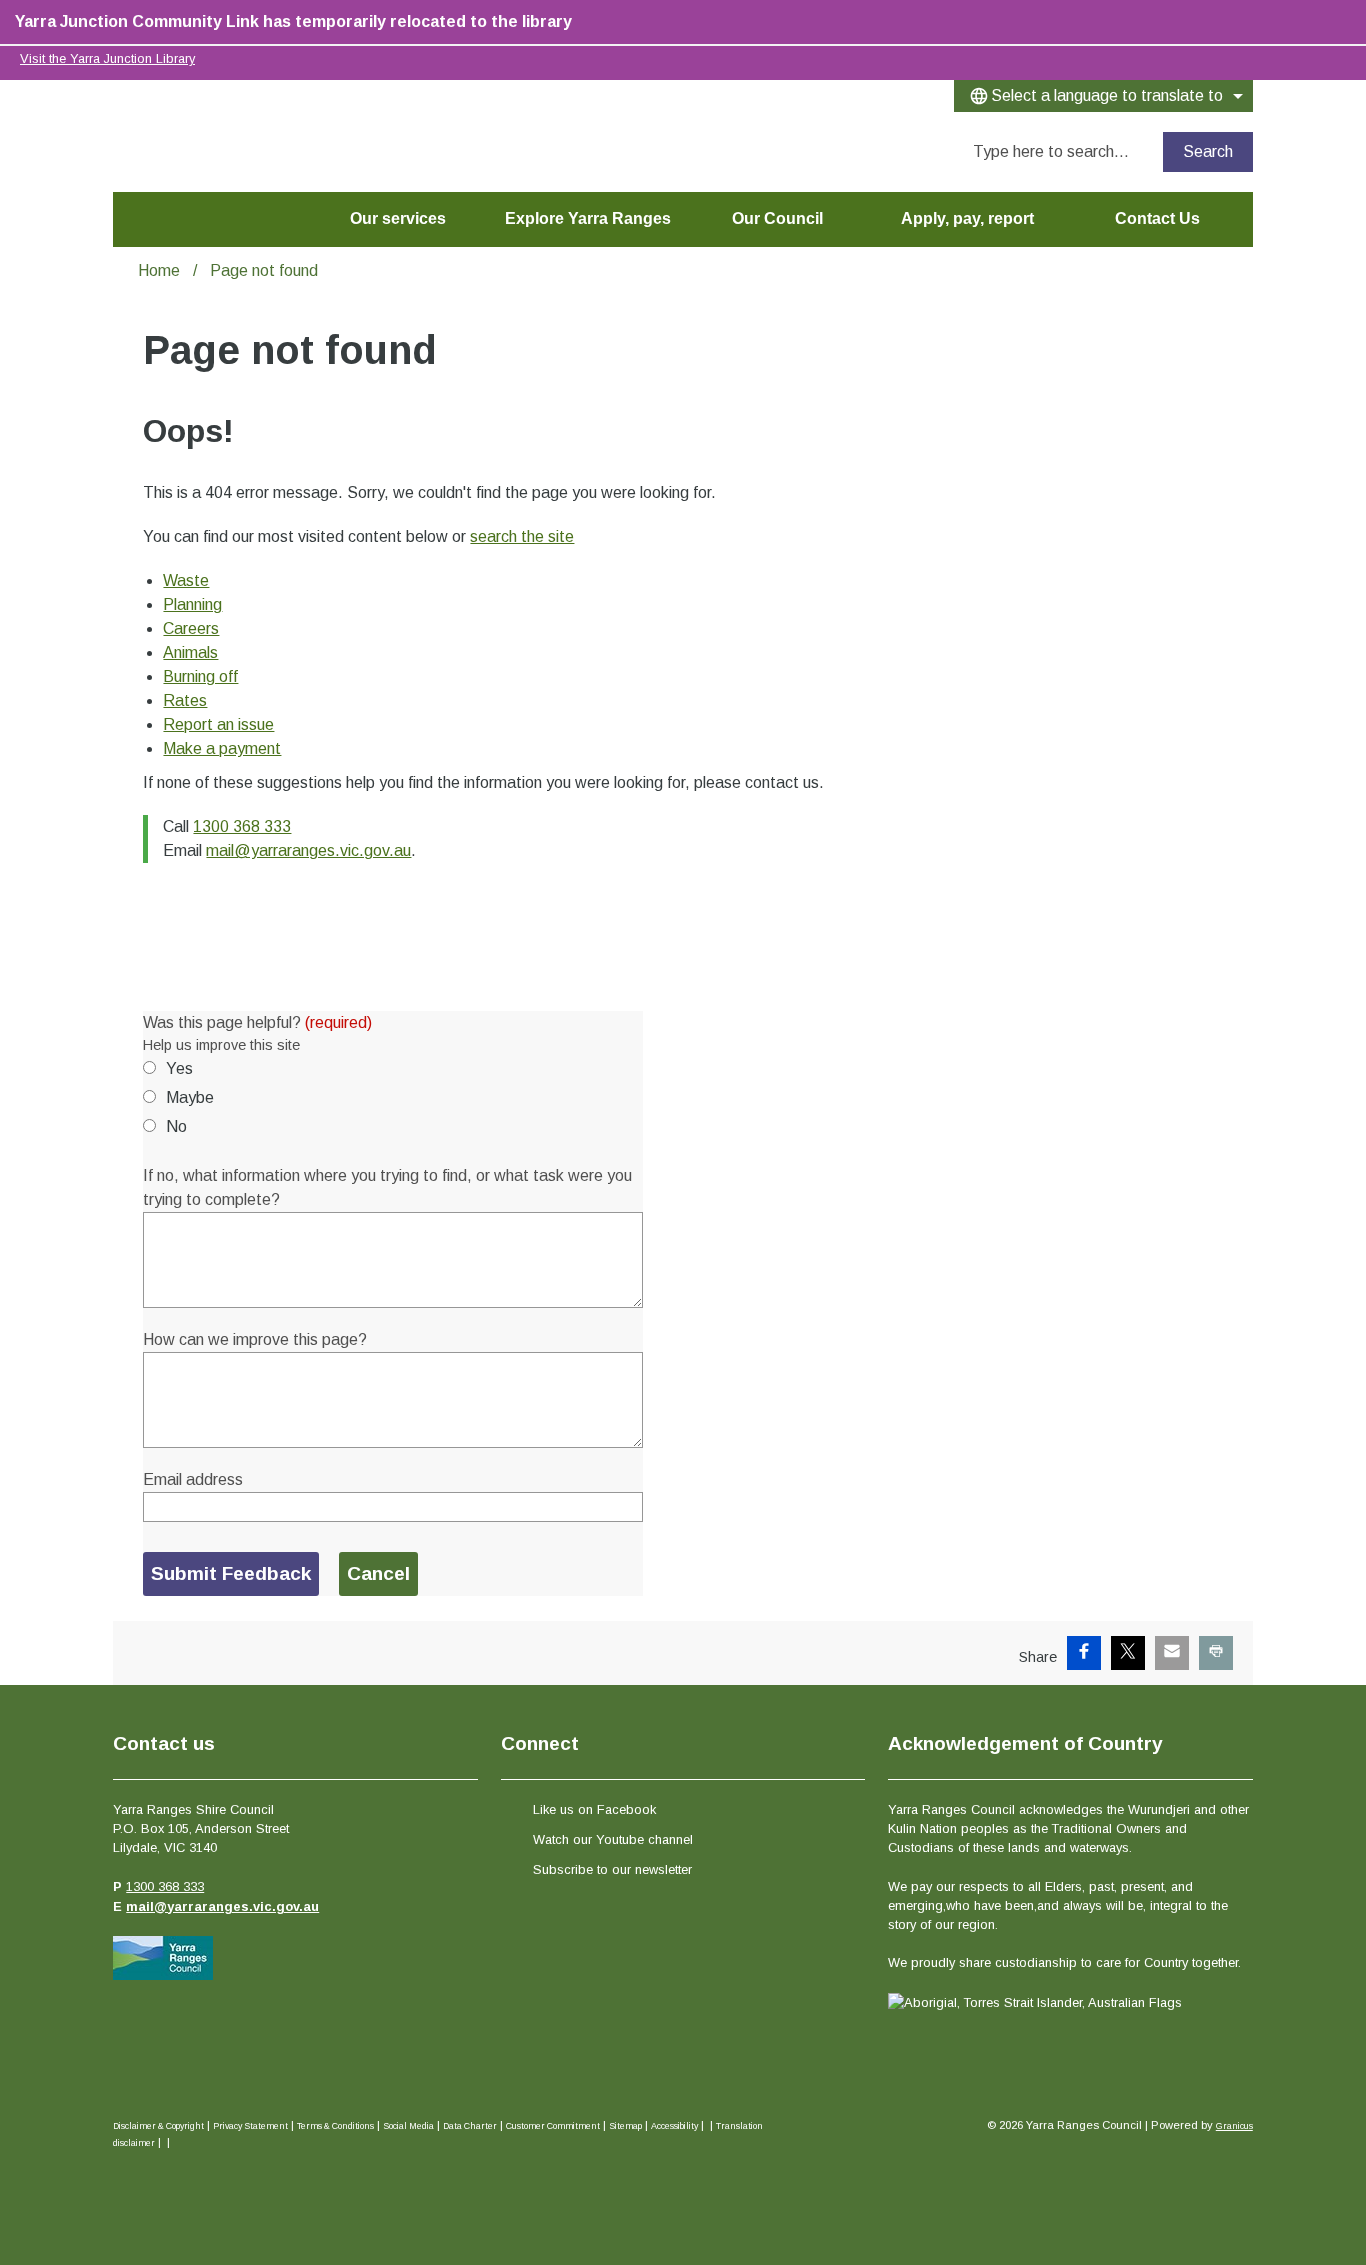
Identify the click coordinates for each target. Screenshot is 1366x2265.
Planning (192, 604)
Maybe (190, 1097)
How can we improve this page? (255, 1339)
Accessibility (674, 2126)
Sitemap (625, 2126)
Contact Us (1157, 218)
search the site (522, 536)
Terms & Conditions (335, 2126)
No (176, 1126)
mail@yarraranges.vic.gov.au (308, 850)
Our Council (777, 218)
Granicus (1234, 2126)
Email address (193, 1479)
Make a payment (222, 748)
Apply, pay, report (967, 218)
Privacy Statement (250, 2126)
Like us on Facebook (594, 1809)
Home (159, 270)
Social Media (408, 2126)
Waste (186, 580)
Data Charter (470, 2126)
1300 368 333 (242, 826)
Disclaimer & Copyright (158, 2126)
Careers (191, 628)
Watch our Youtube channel (613, 1839)
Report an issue (218, 724)
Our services (398, 218)
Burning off (200, 676)
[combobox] (1103, 96)
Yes (179, 1068)
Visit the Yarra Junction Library (107, 58)
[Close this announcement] (1342, 22)
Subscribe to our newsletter (612, 1869)
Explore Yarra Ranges (588, 218)
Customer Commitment (553, 2126)
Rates (185, 700)
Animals (190, 652)
